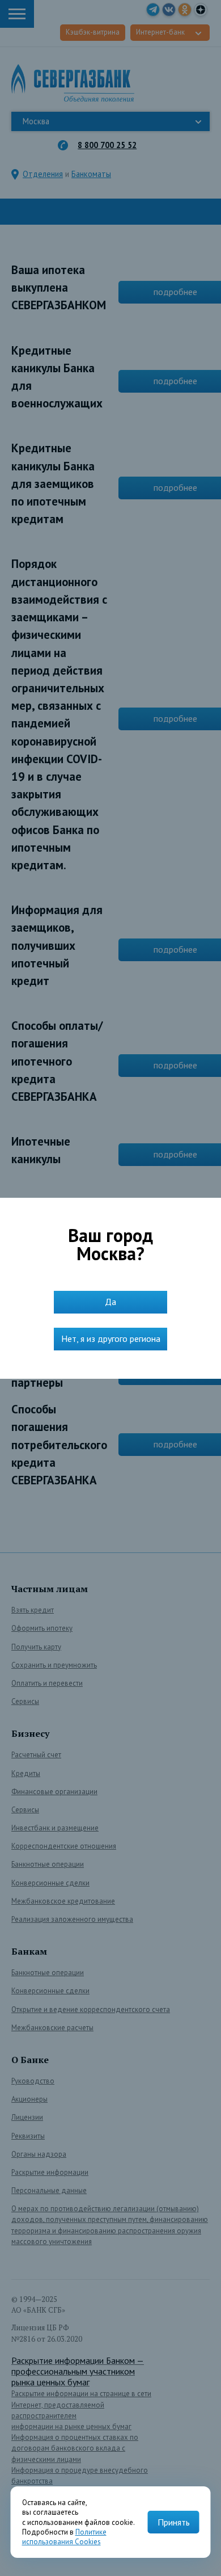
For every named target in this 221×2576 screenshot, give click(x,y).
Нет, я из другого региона (111, 1338)
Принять (174, 2522)
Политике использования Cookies (64, 2537)
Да (110, 1302)
